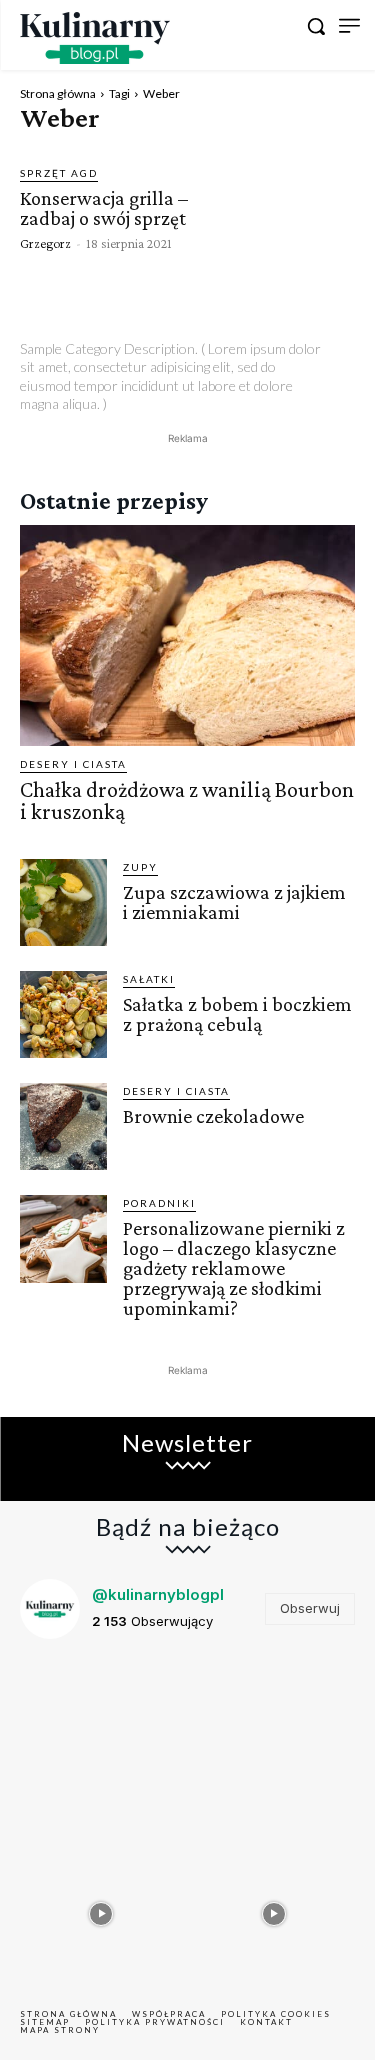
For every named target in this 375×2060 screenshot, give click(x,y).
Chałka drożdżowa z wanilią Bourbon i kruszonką (187, 800)
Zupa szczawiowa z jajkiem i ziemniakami (234, 902)
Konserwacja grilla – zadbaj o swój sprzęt (104, 208)
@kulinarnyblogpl (158, 1594)
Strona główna (58, 93)
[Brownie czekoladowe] (63, 1126)
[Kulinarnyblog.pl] (95, 38)
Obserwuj (310, 1608)
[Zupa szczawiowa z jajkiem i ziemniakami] (63, 902)
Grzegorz (45, 243)
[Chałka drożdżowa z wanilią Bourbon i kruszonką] (187, 635)
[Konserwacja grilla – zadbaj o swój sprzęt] (291, 206)
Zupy (140, 867)
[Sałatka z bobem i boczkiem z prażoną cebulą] (63, 1014)
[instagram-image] (101, 1736)
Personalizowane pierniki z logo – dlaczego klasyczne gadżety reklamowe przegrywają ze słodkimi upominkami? (234, 1268)
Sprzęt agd (59, 173)
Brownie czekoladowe (213, 1116)
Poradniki (159, 1203)
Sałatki (149, 979)
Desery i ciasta (73, 764)
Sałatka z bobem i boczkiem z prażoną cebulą (237, 1014)
